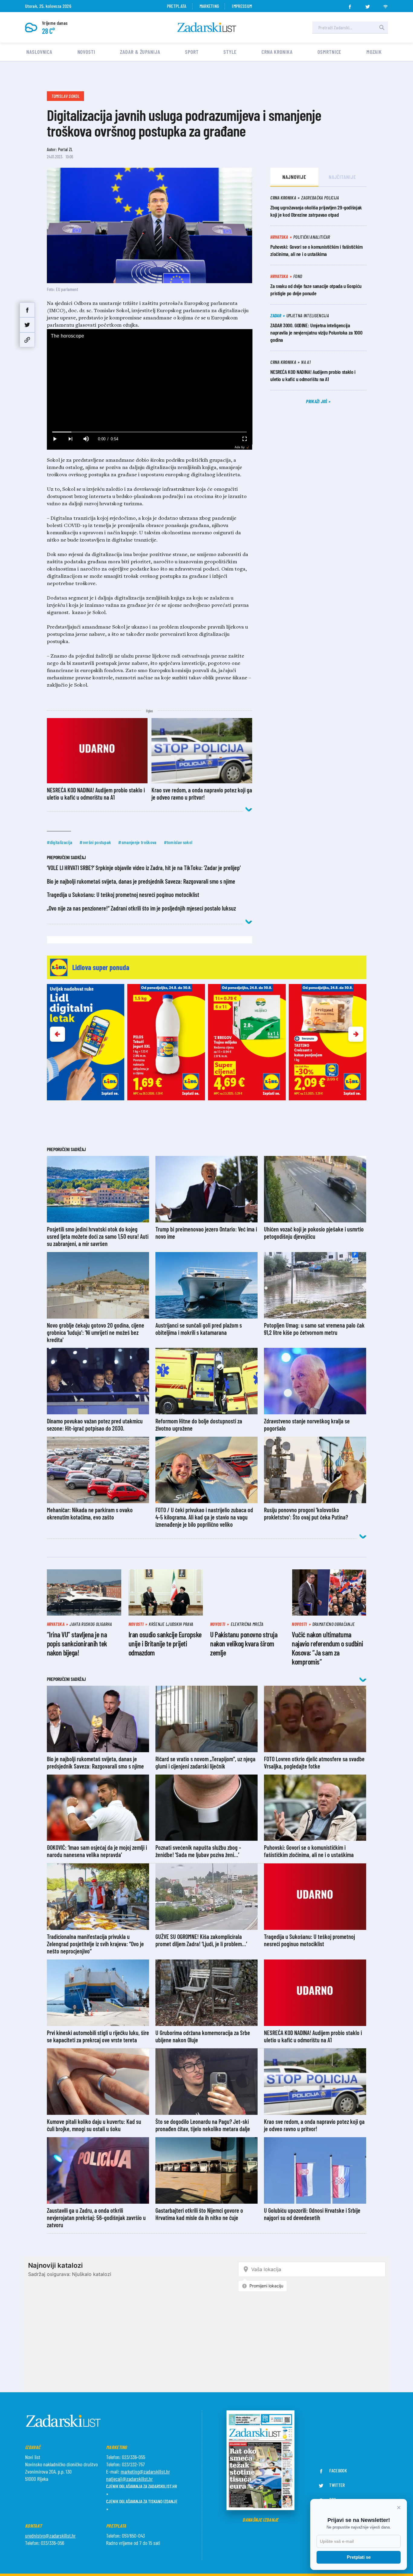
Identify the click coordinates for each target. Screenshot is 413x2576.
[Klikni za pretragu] (382, 28)
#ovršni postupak (95, 842)
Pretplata (177, 6)
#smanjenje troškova (137, 842)
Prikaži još (317, 401)
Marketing (209, 6)
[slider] (150, 432)
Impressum (242, 6)
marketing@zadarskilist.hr (145, 2471)
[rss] (385, 5)
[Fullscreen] (244, 439)
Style (230, 52)
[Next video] (70, 439)
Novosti (86, 52)
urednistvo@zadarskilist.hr (50, 2536)
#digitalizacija (60, 842)
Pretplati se (359, 2557)
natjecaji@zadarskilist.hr (129, 2479)
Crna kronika (277, 52)
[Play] (55, 439)
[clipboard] (27, 340)
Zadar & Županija (140, 52)
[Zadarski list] (207, 27)
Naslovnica (39, 52)
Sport (192, 52)
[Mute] (86, 439)
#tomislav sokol (178, 842)
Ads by (240, 447)
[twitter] (368, 5)
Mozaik (374, 52)
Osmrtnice (329, 52)
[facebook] (350, 5)
